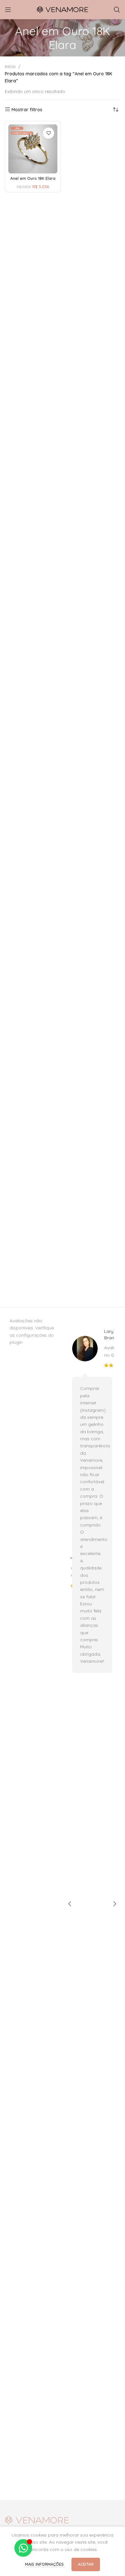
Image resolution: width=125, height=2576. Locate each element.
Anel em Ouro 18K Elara (33, 178)
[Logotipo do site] (63, 9)
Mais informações (45, 2564)
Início (10, 66)
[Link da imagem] (37, 2520)
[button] (70, 1904)
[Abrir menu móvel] (8, 10)
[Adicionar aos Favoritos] (49, 133)
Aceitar (86, 2564)
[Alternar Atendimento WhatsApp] (23, 2548)
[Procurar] (117, 10)
